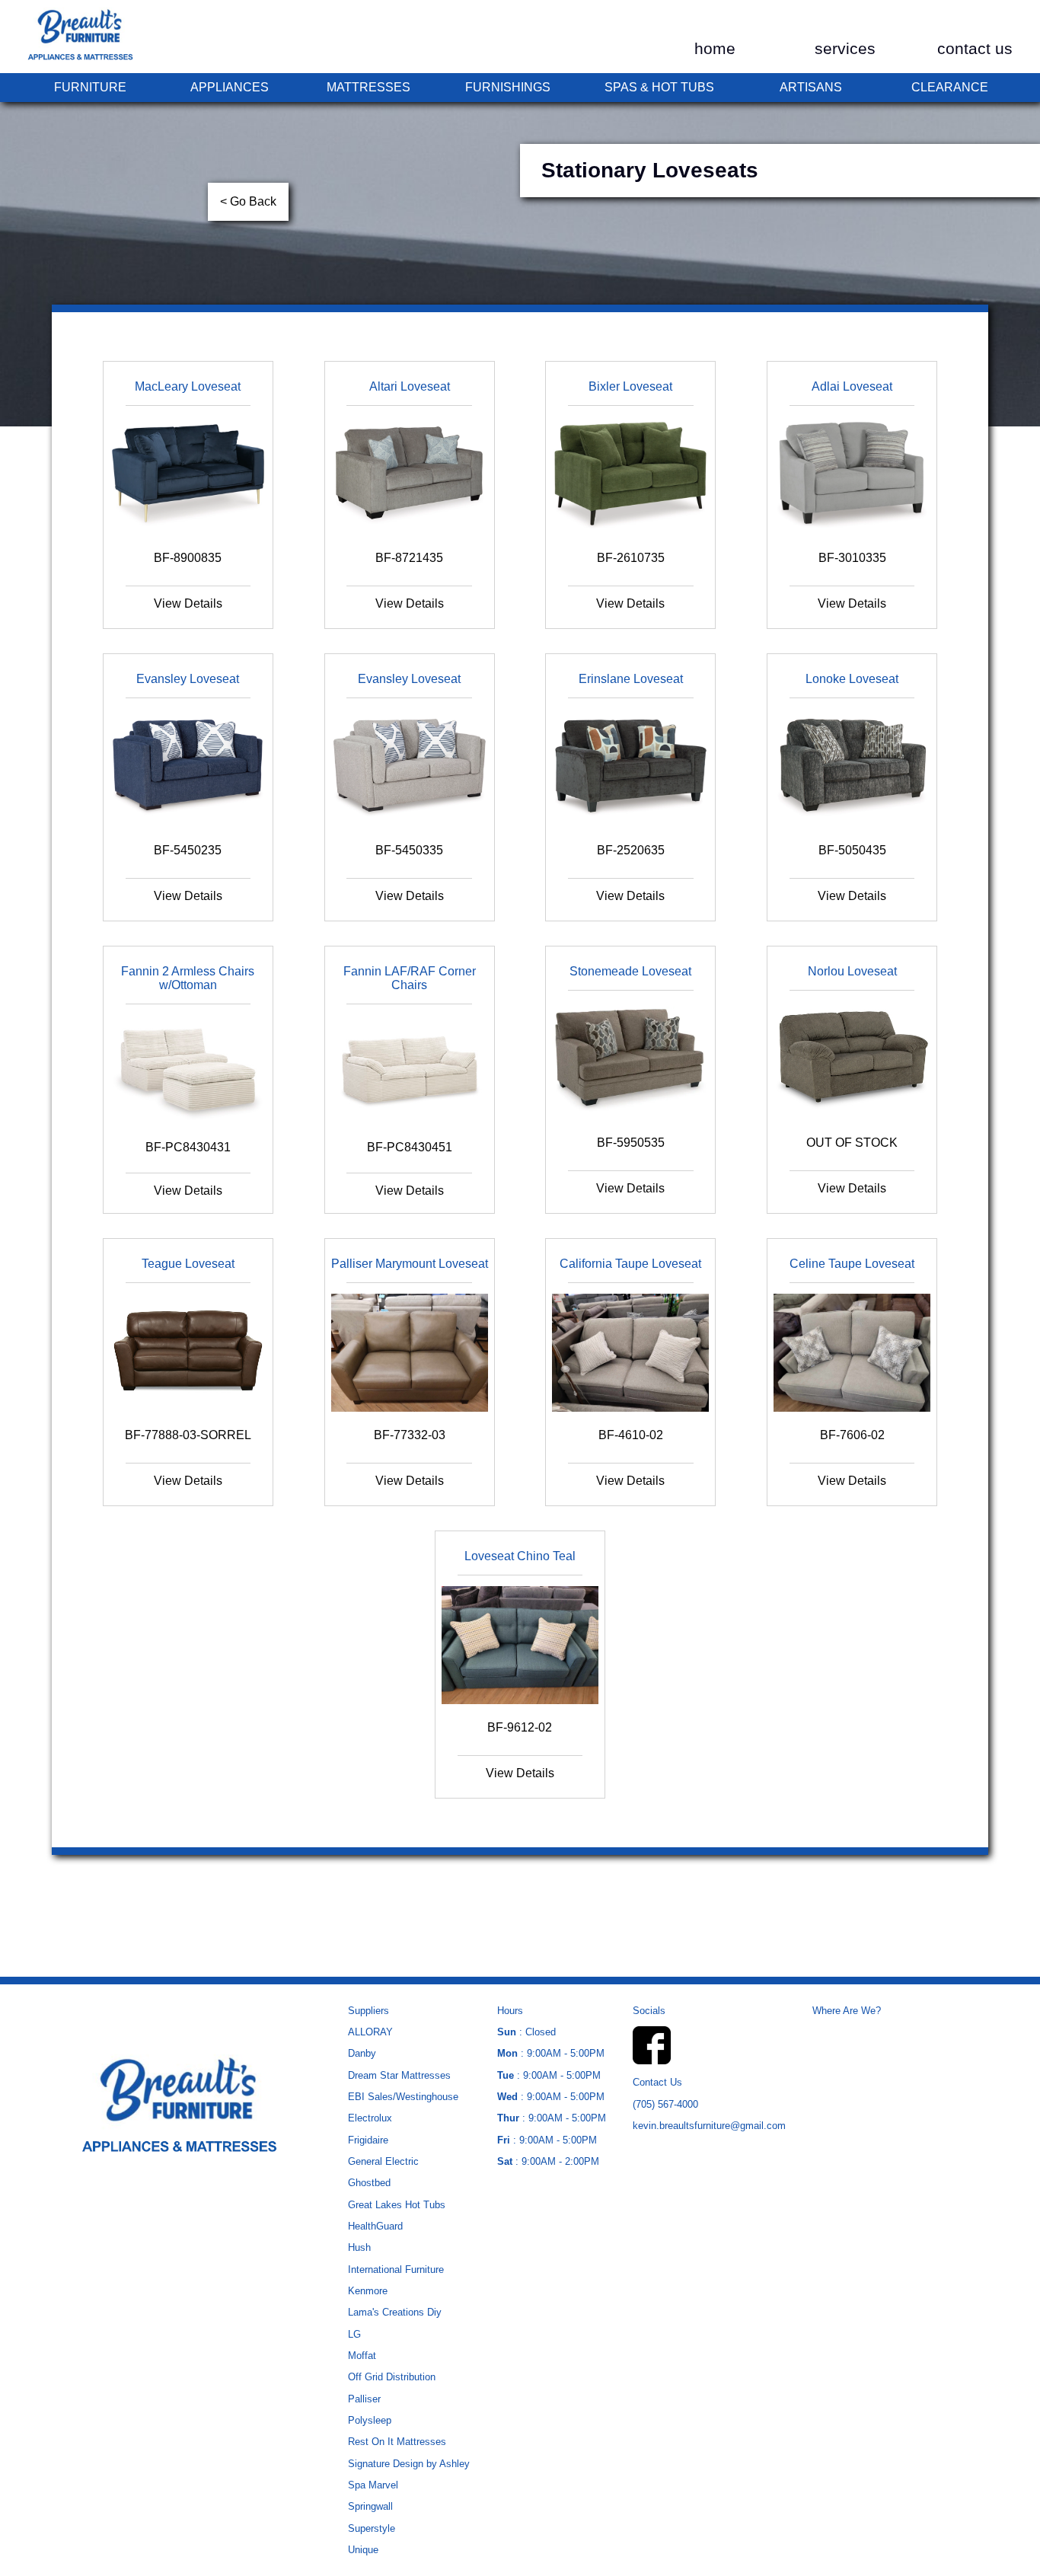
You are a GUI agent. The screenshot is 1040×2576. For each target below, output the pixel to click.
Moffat (362, 2356)
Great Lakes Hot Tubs (397, 2205)
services (845, 49)
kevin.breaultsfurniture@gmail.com (709, 2126)
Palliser (364, 2399)
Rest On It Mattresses (397, 2442)
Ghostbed (369, 2183)
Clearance (950, 87)
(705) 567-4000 (665, 2104)
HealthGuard (375, 2226)
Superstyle (372, 2528)
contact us (975, 49)
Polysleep (370, 2420)
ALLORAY (370, 2032)
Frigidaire (368, 2140)
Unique (363, 2550)
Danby (362, 2053)
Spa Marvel (373, 2485)
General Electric (383, 2161)
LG (354, 2334)
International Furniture (396, 2270)
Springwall (370, 2506)
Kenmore (368, 2291)
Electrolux (370, 2118)
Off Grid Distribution (392, 2377)
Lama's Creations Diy (395, 2312)
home (715, 49)
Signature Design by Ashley (409, 2464)
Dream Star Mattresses (399, 2075)
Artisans (811, 87)
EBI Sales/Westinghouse (403, 2097)
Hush (359, 2247)
